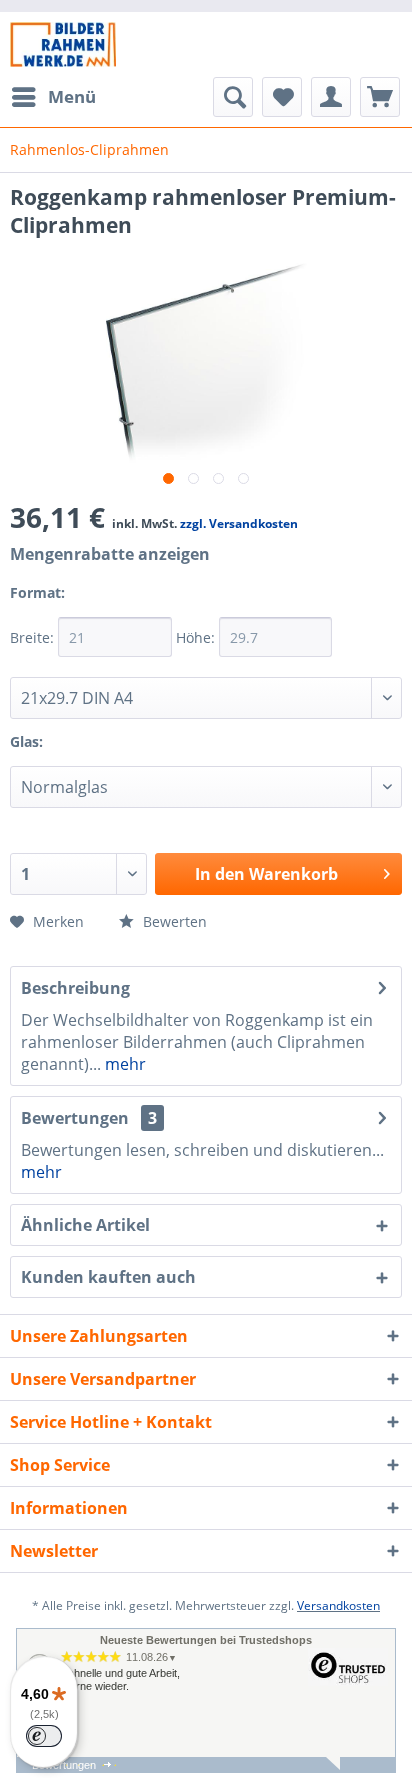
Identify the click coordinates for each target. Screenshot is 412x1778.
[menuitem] (53, 97)
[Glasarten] (67, 754)
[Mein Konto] (331, 97)
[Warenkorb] (380, 97)
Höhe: (197, 637)
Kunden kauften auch (108, 1277)
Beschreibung (75, 988)
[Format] (89, 605)
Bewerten (173, 921)
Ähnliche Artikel (85, 1225)
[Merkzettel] (282, 97)
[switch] (44, 1736)
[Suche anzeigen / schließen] (233, 97)
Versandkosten (338, 1605)
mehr (123, 1064)
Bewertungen (75, 1118)
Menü (72, 96)
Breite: (34, 637)
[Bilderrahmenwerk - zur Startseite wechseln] (63, 44)
